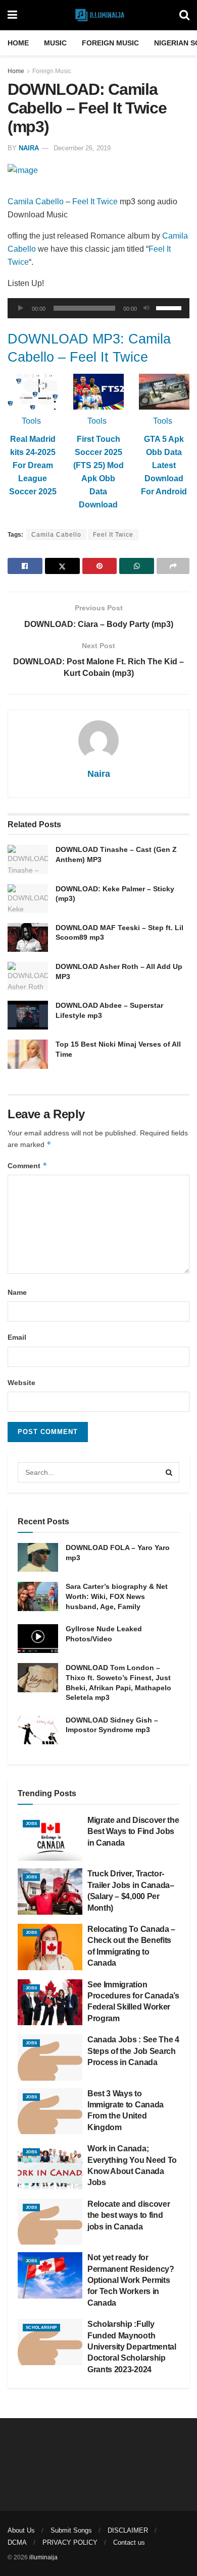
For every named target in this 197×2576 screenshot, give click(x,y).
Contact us (129, 2542)
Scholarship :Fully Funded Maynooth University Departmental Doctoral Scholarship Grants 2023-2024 (132, 2347)
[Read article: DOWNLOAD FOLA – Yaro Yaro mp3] (38, 1557)
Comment (28, 1165)
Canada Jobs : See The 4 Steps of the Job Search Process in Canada (133, 2051)
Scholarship (41, 2328)
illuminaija (43, 2557)
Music (55, 43)
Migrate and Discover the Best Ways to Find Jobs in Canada (133, 1831)
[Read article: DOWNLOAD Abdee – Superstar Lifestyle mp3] (28, 1015)
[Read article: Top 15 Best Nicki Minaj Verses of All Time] (28, 1054)
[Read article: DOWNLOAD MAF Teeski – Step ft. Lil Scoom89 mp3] (28, 937)
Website (21, 1383)
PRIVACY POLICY (70, 2542)
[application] (98, 308)
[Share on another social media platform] (173, 566)
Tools (31, 421)
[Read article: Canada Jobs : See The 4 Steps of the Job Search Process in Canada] (50, 2057)
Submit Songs (71, 2530)
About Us (21, 2530)
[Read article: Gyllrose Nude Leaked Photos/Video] (38, 1639)
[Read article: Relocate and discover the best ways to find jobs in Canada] (50, 2222)
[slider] (170, 307)
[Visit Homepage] (98, 15)
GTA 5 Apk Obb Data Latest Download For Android (164, 465)
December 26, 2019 (82, 148)
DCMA (17, 2542)
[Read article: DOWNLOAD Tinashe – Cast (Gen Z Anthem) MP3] (28, 859)
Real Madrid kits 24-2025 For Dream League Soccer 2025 (33, 465)
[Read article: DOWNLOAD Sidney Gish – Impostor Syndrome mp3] (38, 1730)
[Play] (21, 308)
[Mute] (146, 308)
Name (17, 1292)
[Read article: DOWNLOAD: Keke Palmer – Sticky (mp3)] (28, 899)
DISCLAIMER (128, 2530)
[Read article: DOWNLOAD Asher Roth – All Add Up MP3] (28, 976)
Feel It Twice (95, 202)
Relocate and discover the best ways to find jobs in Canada (129, 2215)
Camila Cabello (36, 202)
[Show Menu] (12, 15)
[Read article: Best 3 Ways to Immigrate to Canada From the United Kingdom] (50, 2111)
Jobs (31, 1824)
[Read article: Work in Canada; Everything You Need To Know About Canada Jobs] (50, 2166)
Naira (29, 148)
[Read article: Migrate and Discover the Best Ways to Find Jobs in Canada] (50, 1838)
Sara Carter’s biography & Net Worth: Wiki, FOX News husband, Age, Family (117, 1596)
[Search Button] (184, 15)
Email (17, 1337)
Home (18, 43)
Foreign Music (110, 43)
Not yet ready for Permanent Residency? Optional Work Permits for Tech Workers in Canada (131, 2280)
